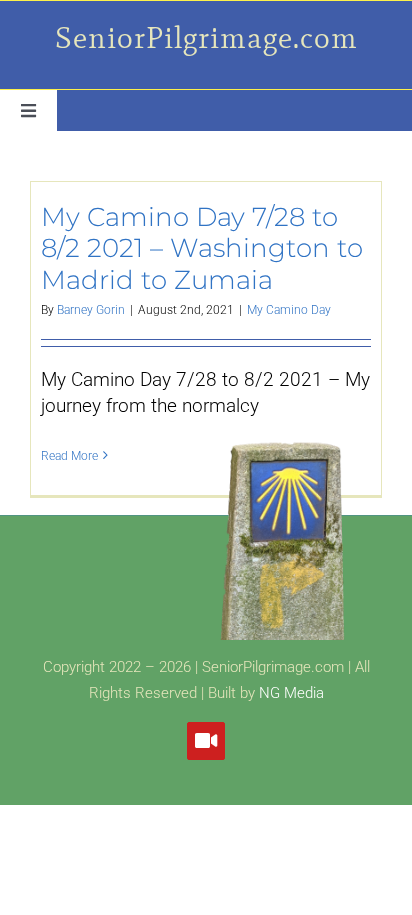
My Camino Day (289, 310)
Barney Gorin (91, 310)
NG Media (291, 693)
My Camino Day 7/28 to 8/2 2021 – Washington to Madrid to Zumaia (202, 248)
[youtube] (206, 741)
